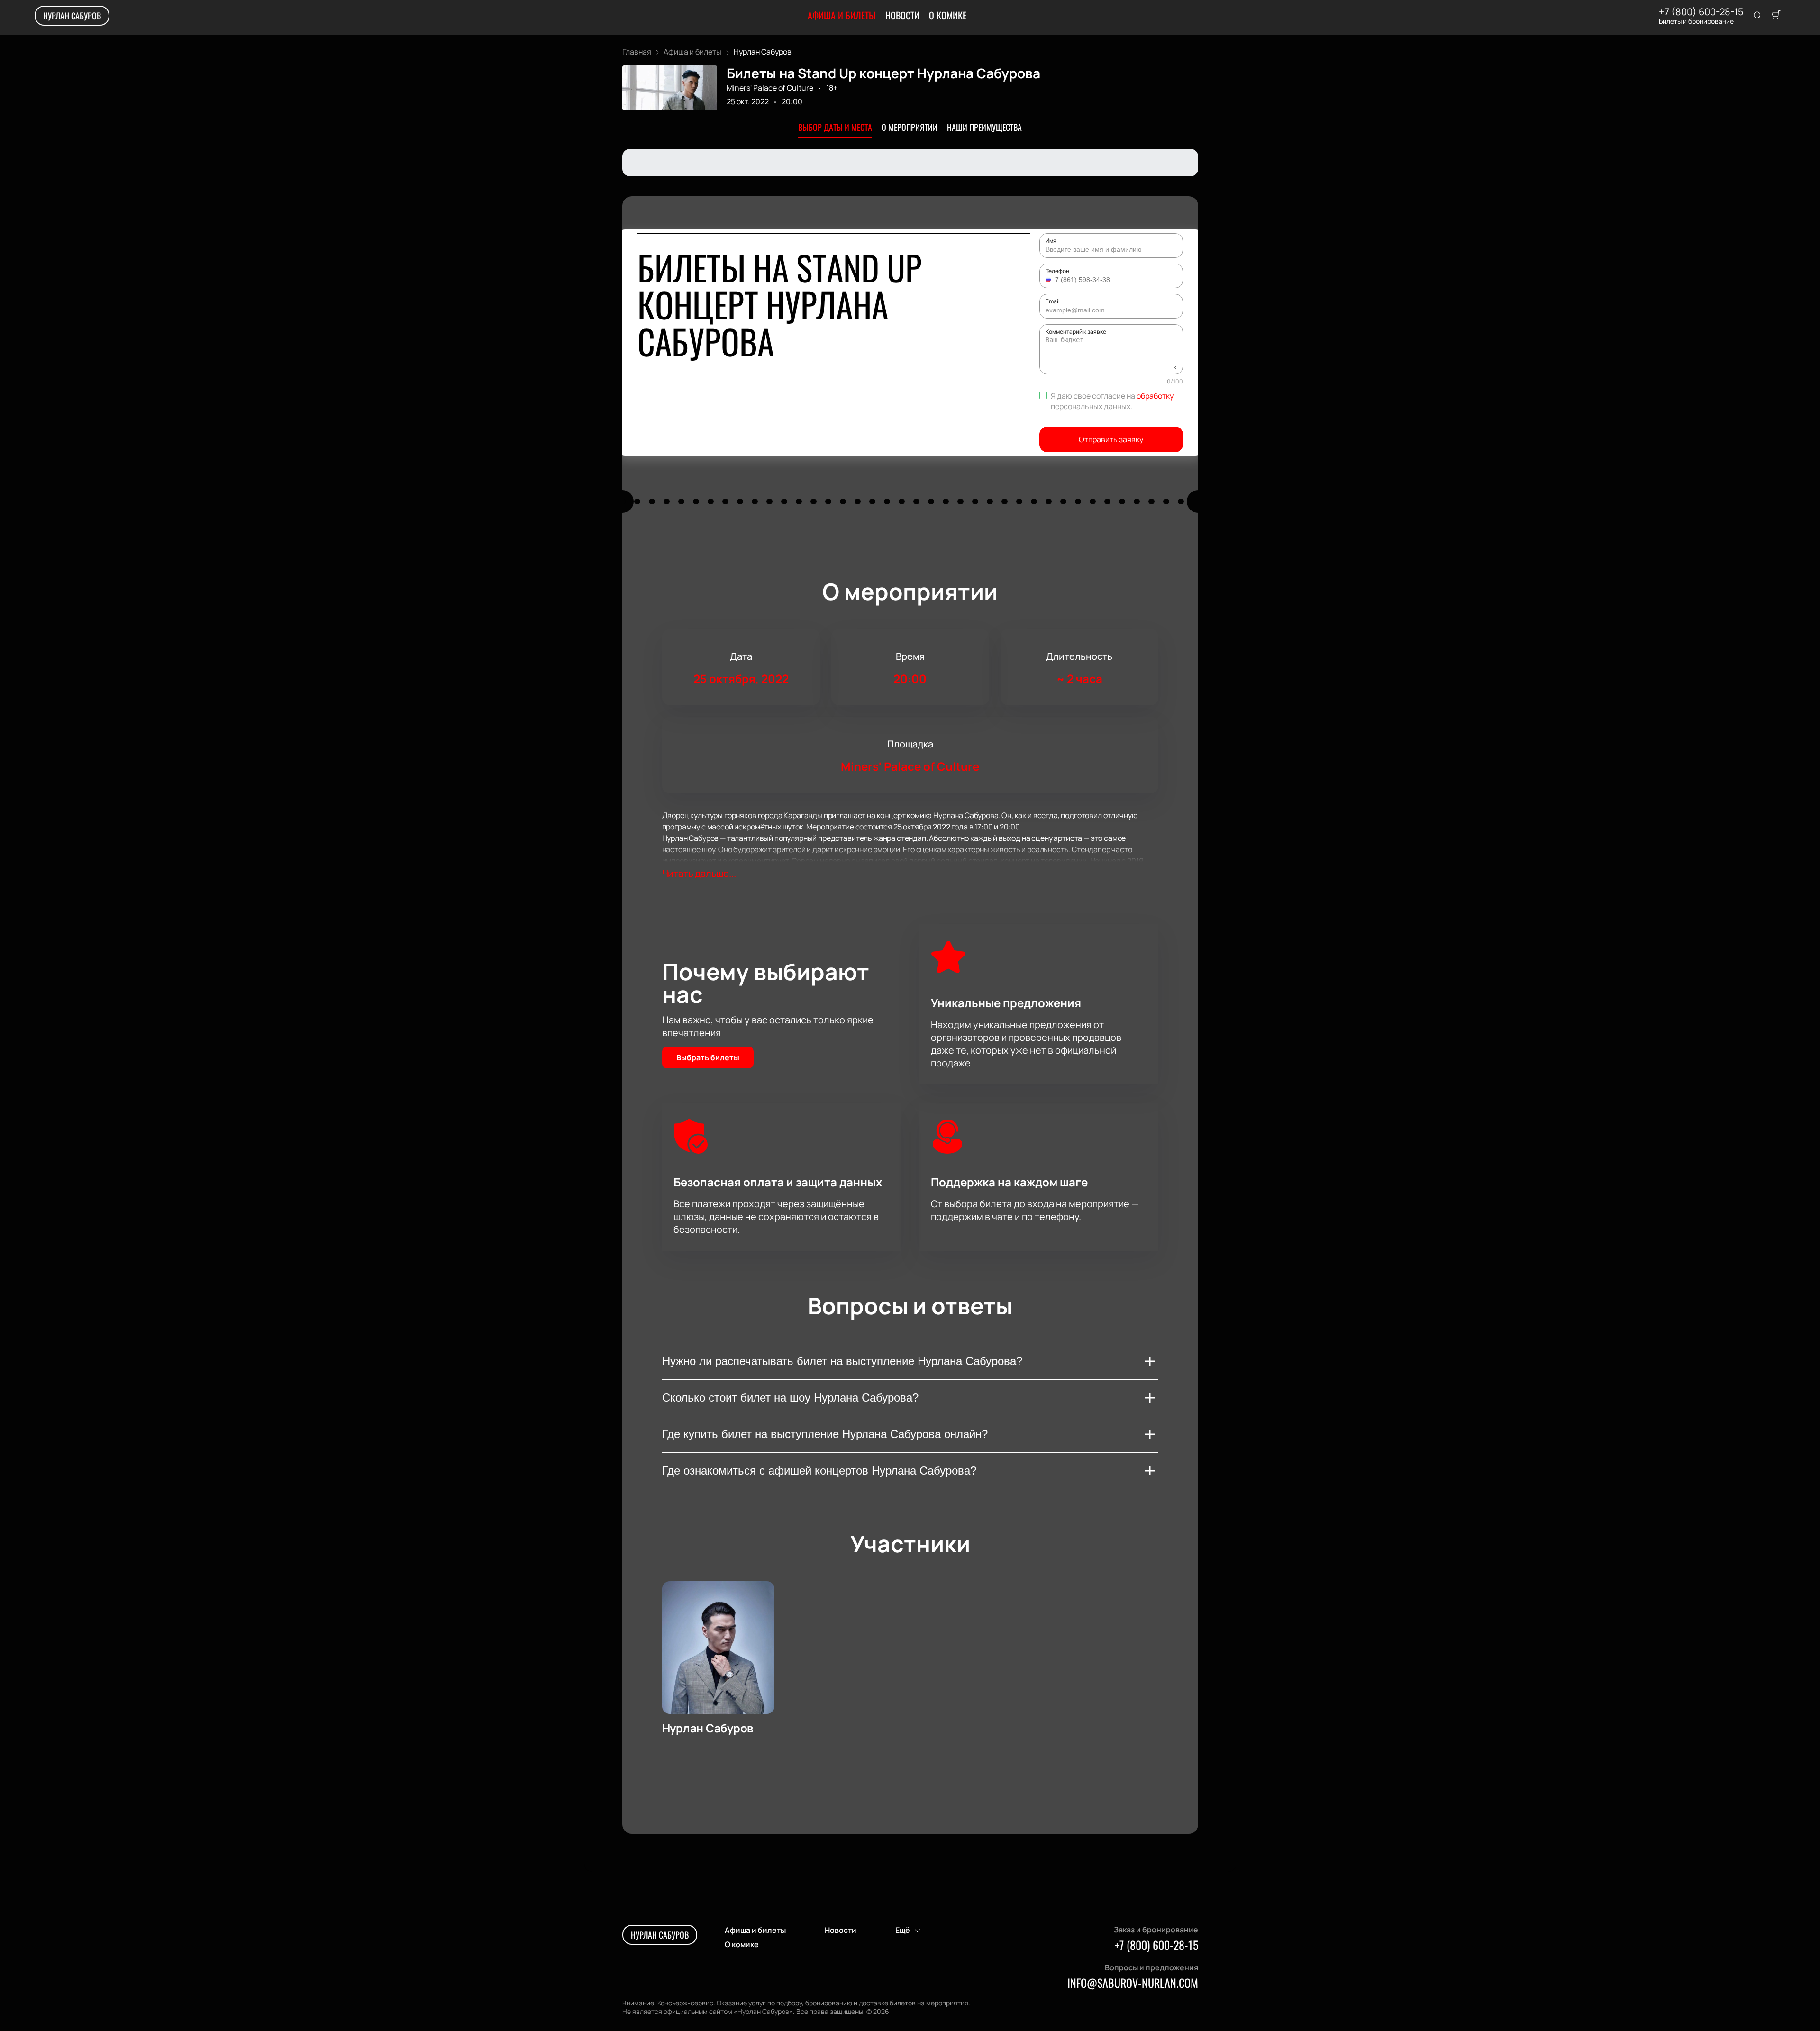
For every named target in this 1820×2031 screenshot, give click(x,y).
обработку (1155, 396)
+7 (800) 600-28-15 (1701, 12)
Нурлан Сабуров (72, 16)
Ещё (903, 1930)
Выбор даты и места (835, 127)
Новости (902, 15)
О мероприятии (910, 127)
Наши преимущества (984, 127)
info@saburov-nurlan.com (1133, 1983)
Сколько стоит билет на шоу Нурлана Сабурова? (790, 1398)
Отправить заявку (1111, 439)
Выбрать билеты (708, 1057)
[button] (1049, 280)
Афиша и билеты (842, 15)
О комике (948, 15)
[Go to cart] (1776, 16)
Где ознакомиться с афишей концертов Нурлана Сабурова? (819, 1471)
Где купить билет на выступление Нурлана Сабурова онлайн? (825, 1434)
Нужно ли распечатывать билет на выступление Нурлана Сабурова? (842, 1361)
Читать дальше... (699, 873)
